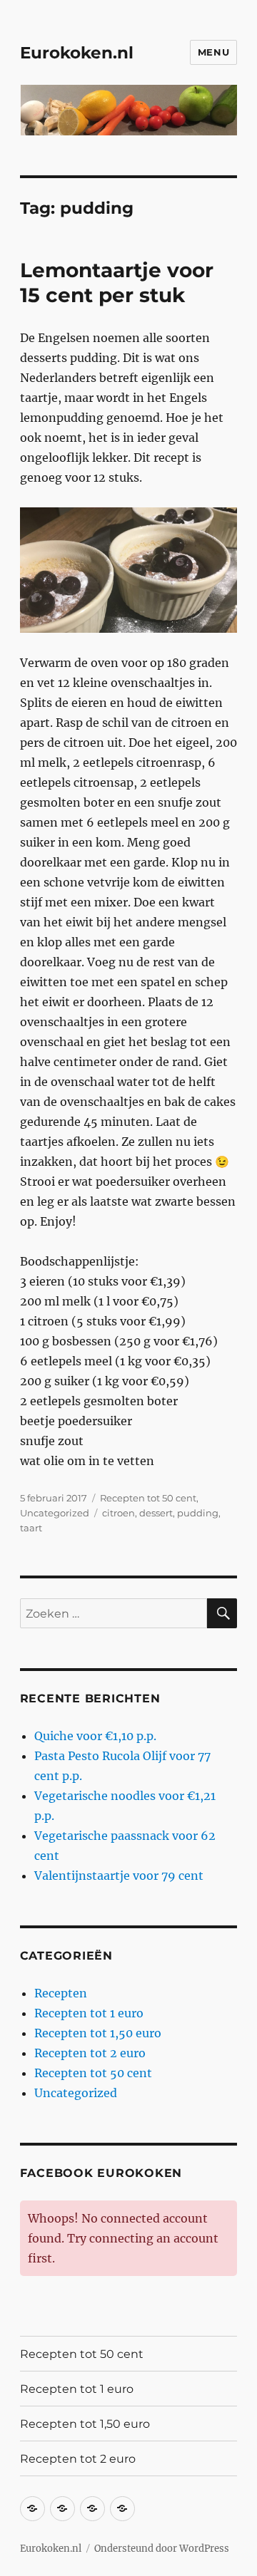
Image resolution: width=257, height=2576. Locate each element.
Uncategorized (55, 1513)
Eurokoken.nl (77, 53)
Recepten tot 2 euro (90, 2053)
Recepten (61, 1993)
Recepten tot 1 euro (89, 2013)
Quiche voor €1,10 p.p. (95, 1736)
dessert (156, 1513)
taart (31, 1528)
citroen (119, 1513)
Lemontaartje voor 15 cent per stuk (117, 283)
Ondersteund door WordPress (162, 2549)
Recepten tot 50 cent (148, 1498)
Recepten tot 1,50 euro (98, 2033)
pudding (198, 1513)
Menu (213, 52)
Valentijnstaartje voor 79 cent (119, 1876)
